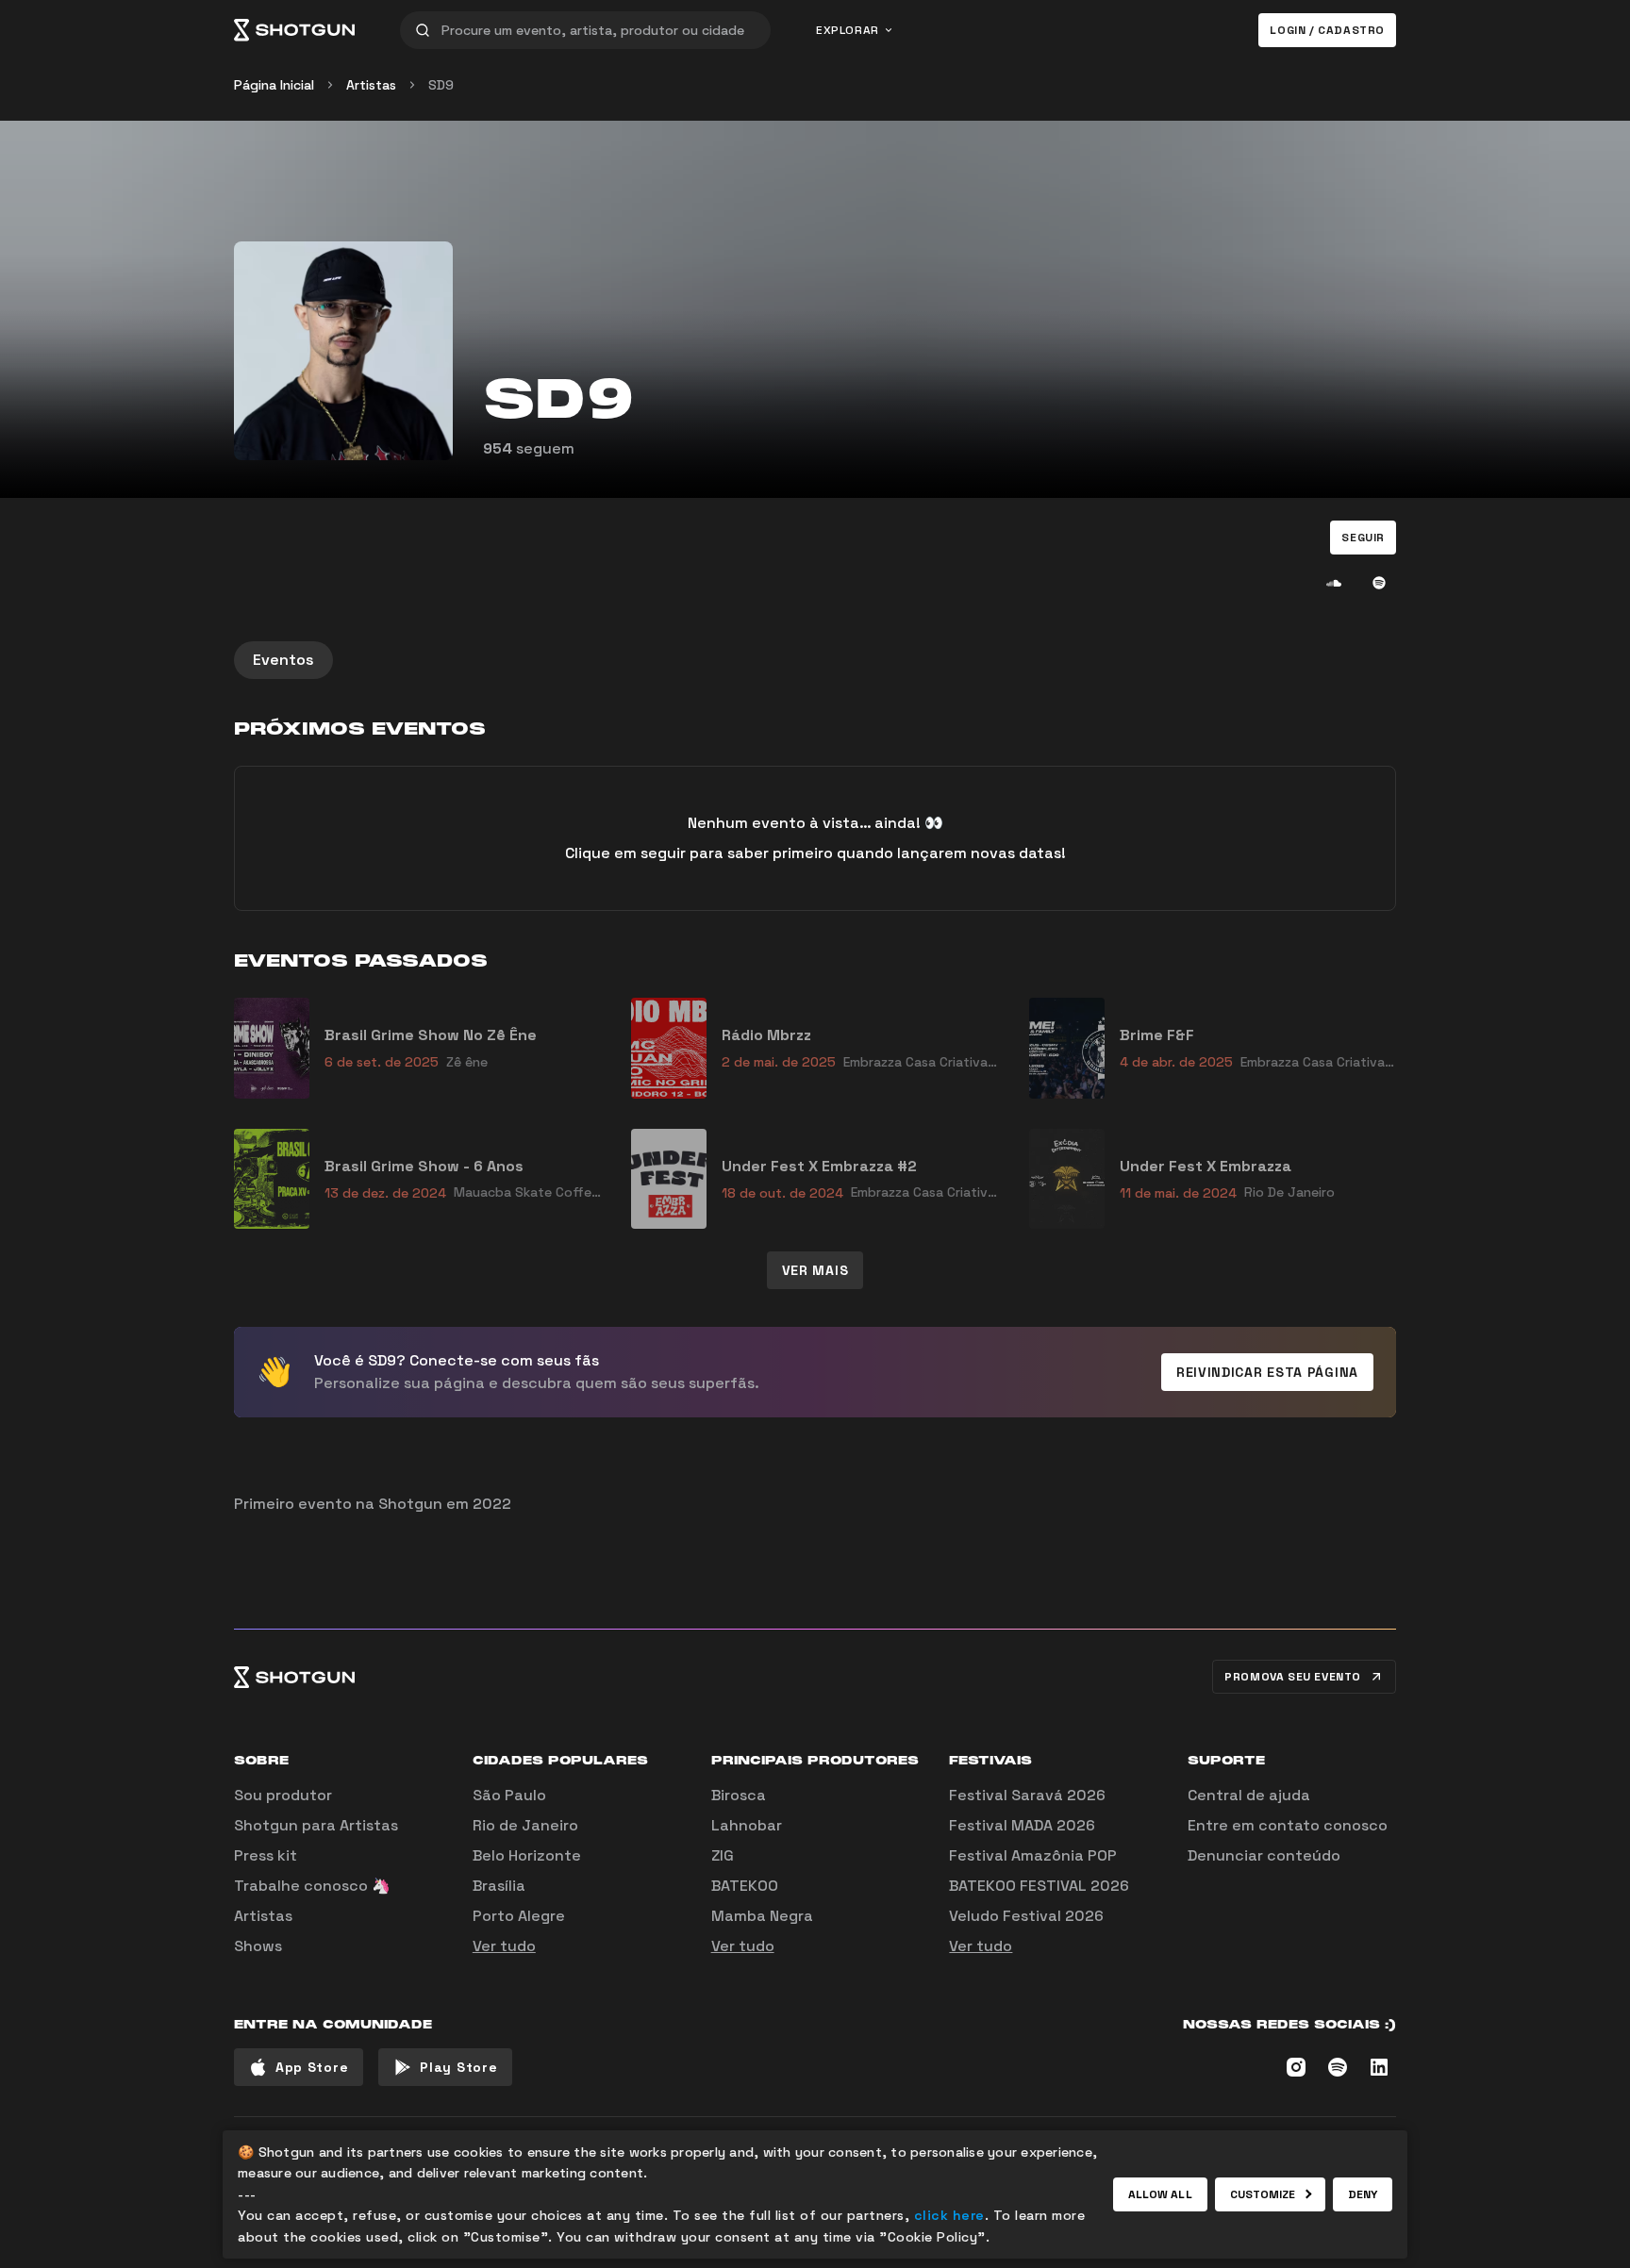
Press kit (266, 1855)
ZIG (723, 1855)
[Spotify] (1379, 583)
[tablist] (815, 660)
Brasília (499, 1886)
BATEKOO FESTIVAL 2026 (1039, 1886)
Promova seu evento (1293, 1677)
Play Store (458, 2067)
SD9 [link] (441, 85)
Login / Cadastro (1327, 30)
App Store (312, 2067)
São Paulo (509, 1795)
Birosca (739, 1795)
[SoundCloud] (1334, 583)
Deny (1363, 2194)
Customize (1263, 2194)
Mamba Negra (762, 1916)
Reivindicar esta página (1267, 1372)
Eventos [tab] (283, 660)
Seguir (1363, 538)
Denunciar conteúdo (1264, 1855)
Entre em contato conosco (1288, 1825)
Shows (258, 1946)
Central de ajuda (1249, 1795)
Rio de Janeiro (525, 1825)
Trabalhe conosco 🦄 (312, 1886)
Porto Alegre (519, 1916)
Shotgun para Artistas (316, 1825)
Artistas (371, 85)
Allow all (1160, 2194)
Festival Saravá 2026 (1027, 1795)
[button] (1363, 538)
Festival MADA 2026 (1022, 1825)
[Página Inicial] (294, 30)
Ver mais (815, 1270)
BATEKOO (745, 1886)
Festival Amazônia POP (1033, 1855)
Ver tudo (504, 1946)
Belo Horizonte (527, 1855)
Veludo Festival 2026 (1026, 1916)
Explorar (848, 30)
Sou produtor (283, 1795)
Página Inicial (274, 85)
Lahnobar (747, 1825)
